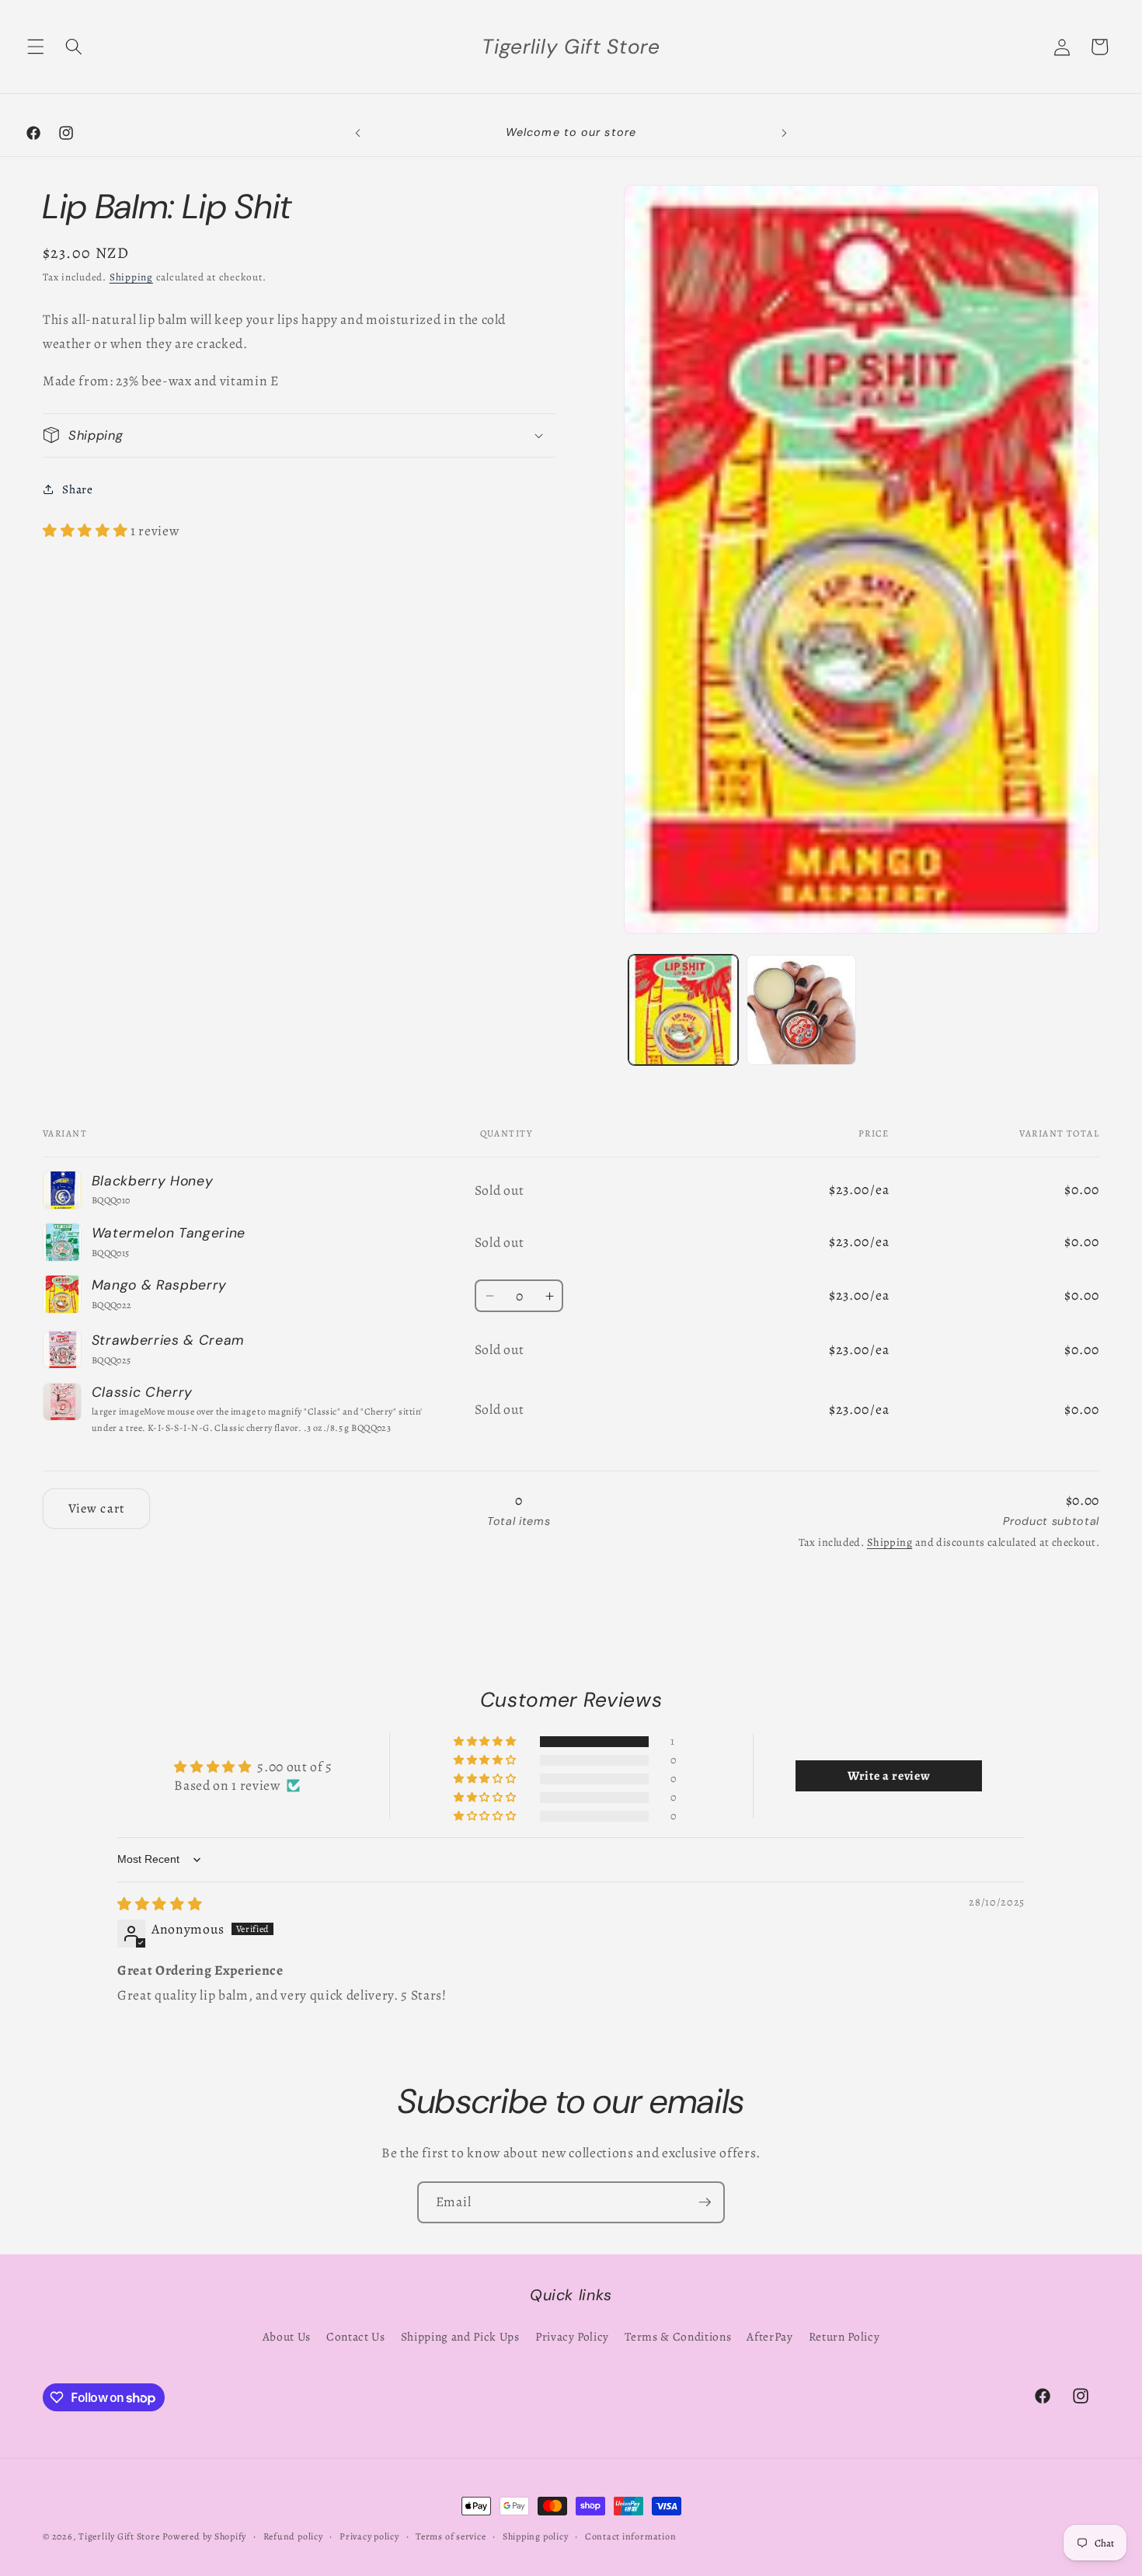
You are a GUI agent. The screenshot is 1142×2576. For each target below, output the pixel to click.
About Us (287, 2336)
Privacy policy (369, 2536)
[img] (160, 1904)
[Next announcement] (784, 133)
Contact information (631, 2536)
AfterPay (769, 2336)
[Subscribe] (705, 2202)
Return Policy (844, 2336)
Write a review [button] (889, 1776)
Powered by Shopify (204, 2536)
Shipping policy (536, 2536)
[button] (36, 47)
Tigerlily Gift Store (119, 2536)
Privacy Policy (572, 2336)
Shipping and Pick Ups (460, 2336)
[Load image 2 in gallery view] (801, 1010)
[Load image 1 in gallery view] (683, 1010)
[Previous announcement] (358, 133)
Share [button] (77, 488)
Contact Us (356, 2336)
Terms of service (451, 2536)
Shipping (131, 277)
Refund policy (293, 2536)
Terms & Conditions (678, 2336)
